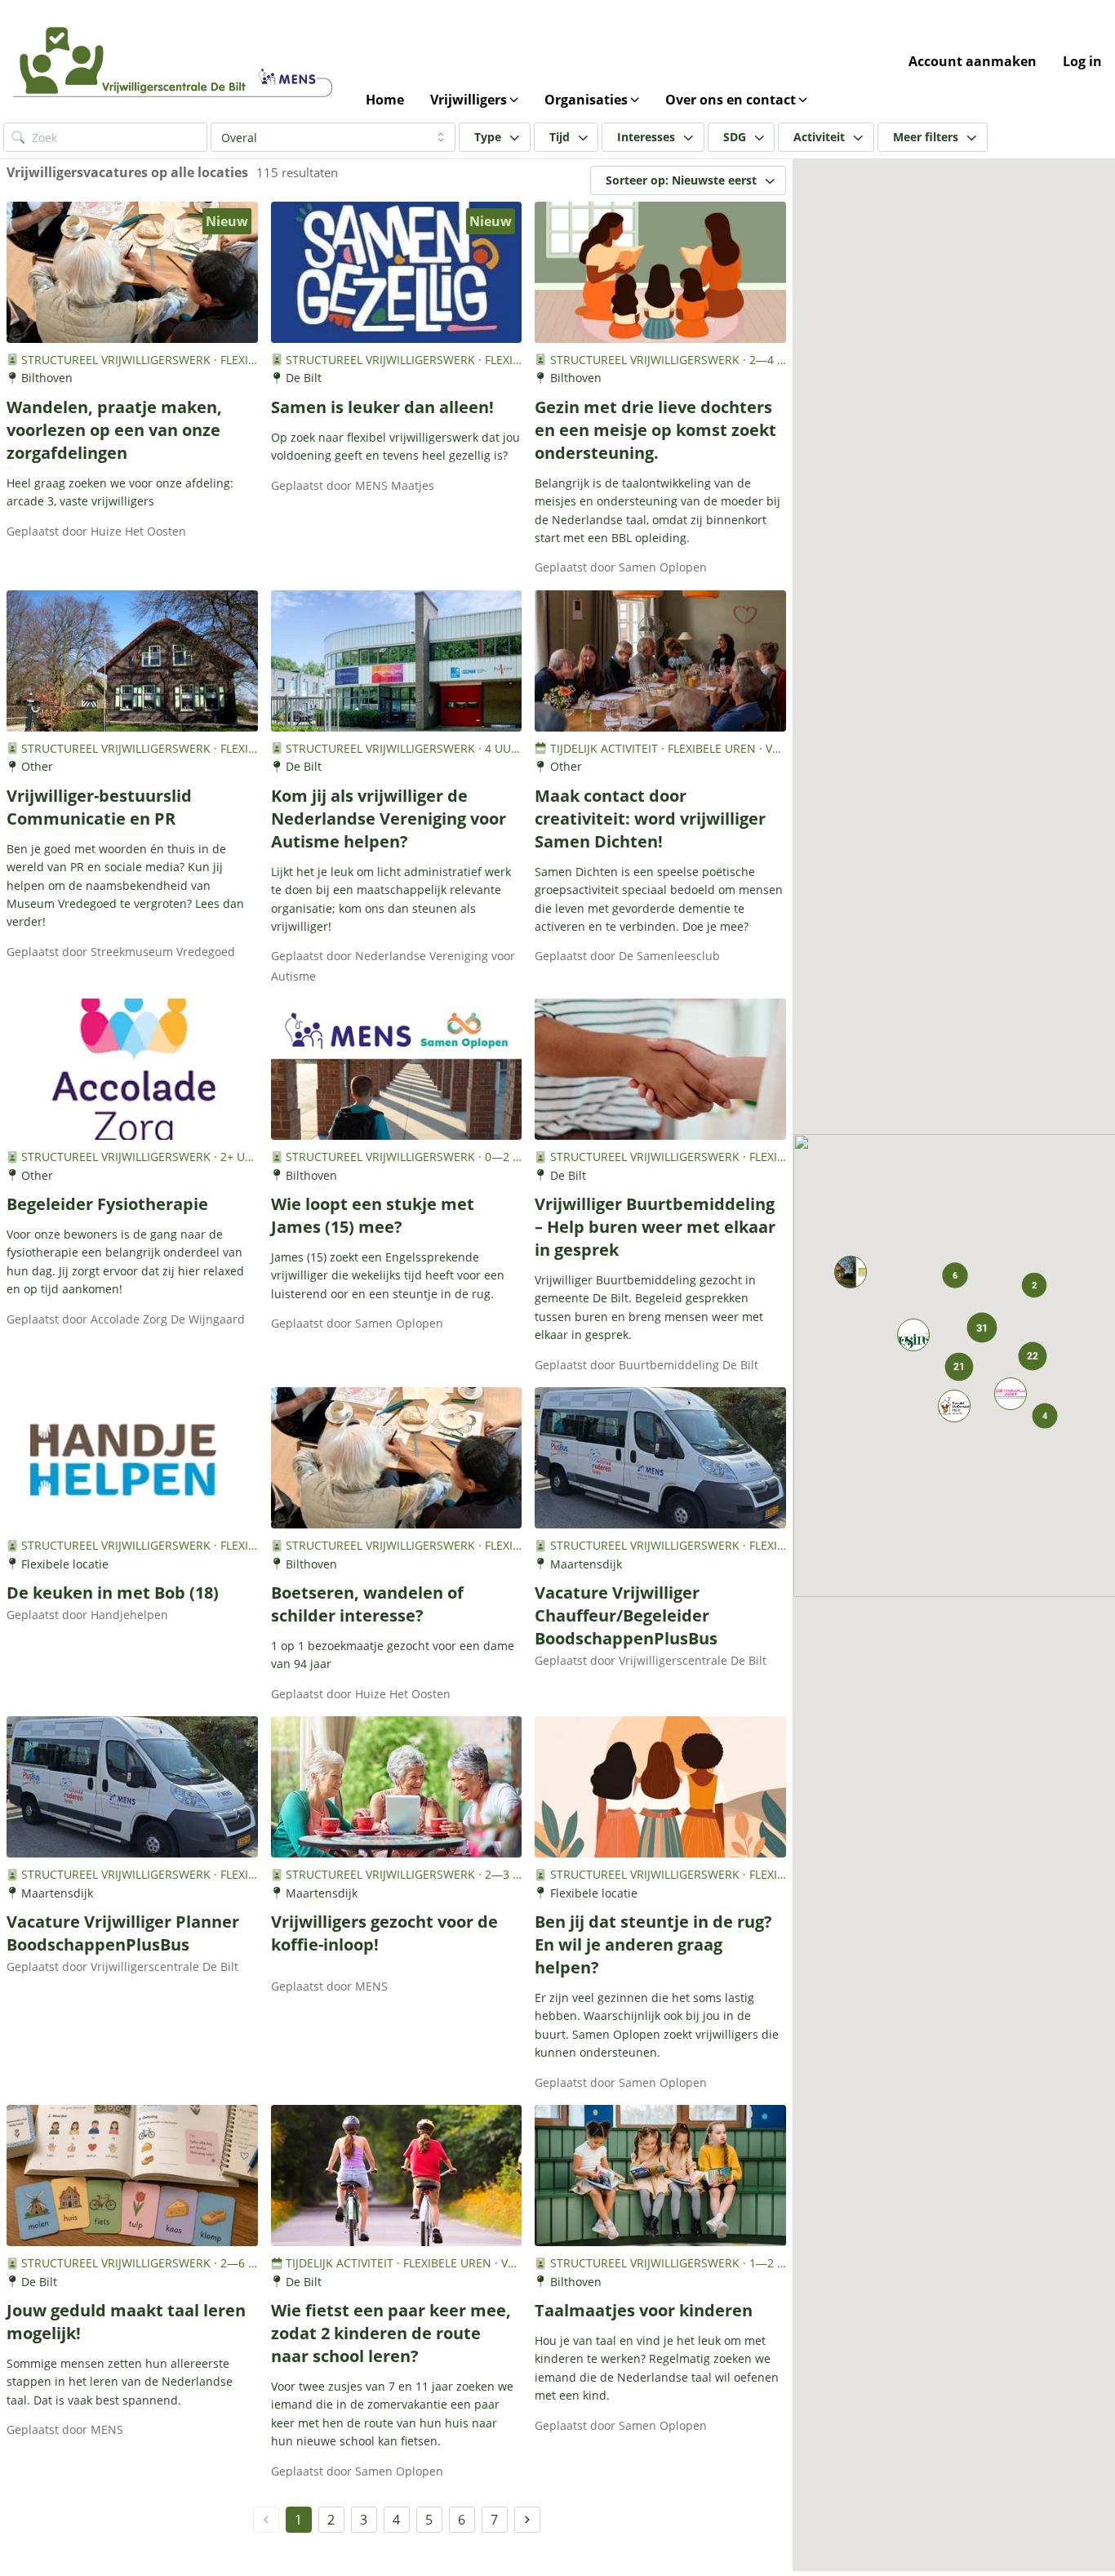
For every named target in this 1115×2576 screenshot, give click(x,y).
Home (385, 100)
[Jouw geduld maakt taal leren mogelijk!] (132, 2176)
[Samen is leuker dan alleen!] (397, 272)
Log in (1082, 61)
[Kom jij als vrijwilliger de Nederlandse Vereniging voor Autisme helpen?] (397, 661)
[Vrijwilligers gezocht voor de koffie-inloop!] (397, 1787)
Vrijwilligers (469, 100)
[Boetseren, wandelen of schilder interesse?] (397, 1458)
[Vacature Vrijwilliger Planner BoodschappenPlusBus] (132, 1787)
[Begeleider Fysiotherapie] (132, 1069)
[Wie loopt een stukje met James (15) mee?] (397, 1069)
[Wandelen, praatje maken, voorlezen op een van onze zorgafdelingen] (132, 272)
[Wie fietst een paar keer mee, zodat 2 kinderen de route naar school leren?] (397, 2176)
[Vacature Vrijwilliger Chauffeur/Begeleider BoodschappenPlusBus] (660, 1458)
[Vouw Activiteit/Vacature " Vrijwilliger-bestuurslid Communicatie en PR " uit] (851, 1272)
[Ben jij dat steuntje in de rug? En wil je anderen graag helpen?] (660, 1787)
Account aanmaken (973, 61)
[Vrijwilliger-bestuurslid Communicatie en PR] (132, 661)
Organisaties (586, 100)
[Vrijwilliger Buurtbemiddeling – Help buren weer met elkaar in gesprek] (660, 1069)
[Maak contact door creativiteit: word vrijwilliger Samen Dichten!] (660, 661)
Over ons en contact (731, 100)
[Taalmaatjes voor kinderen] (660, 2176)
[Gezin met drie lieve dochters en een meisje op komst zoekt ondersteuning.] (660, 272)
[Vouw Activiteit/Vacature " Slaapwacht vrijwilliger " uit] (954, 1406)
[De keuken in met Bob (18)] (132, 1458)
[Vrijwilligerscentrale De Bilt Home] (176, 61)
